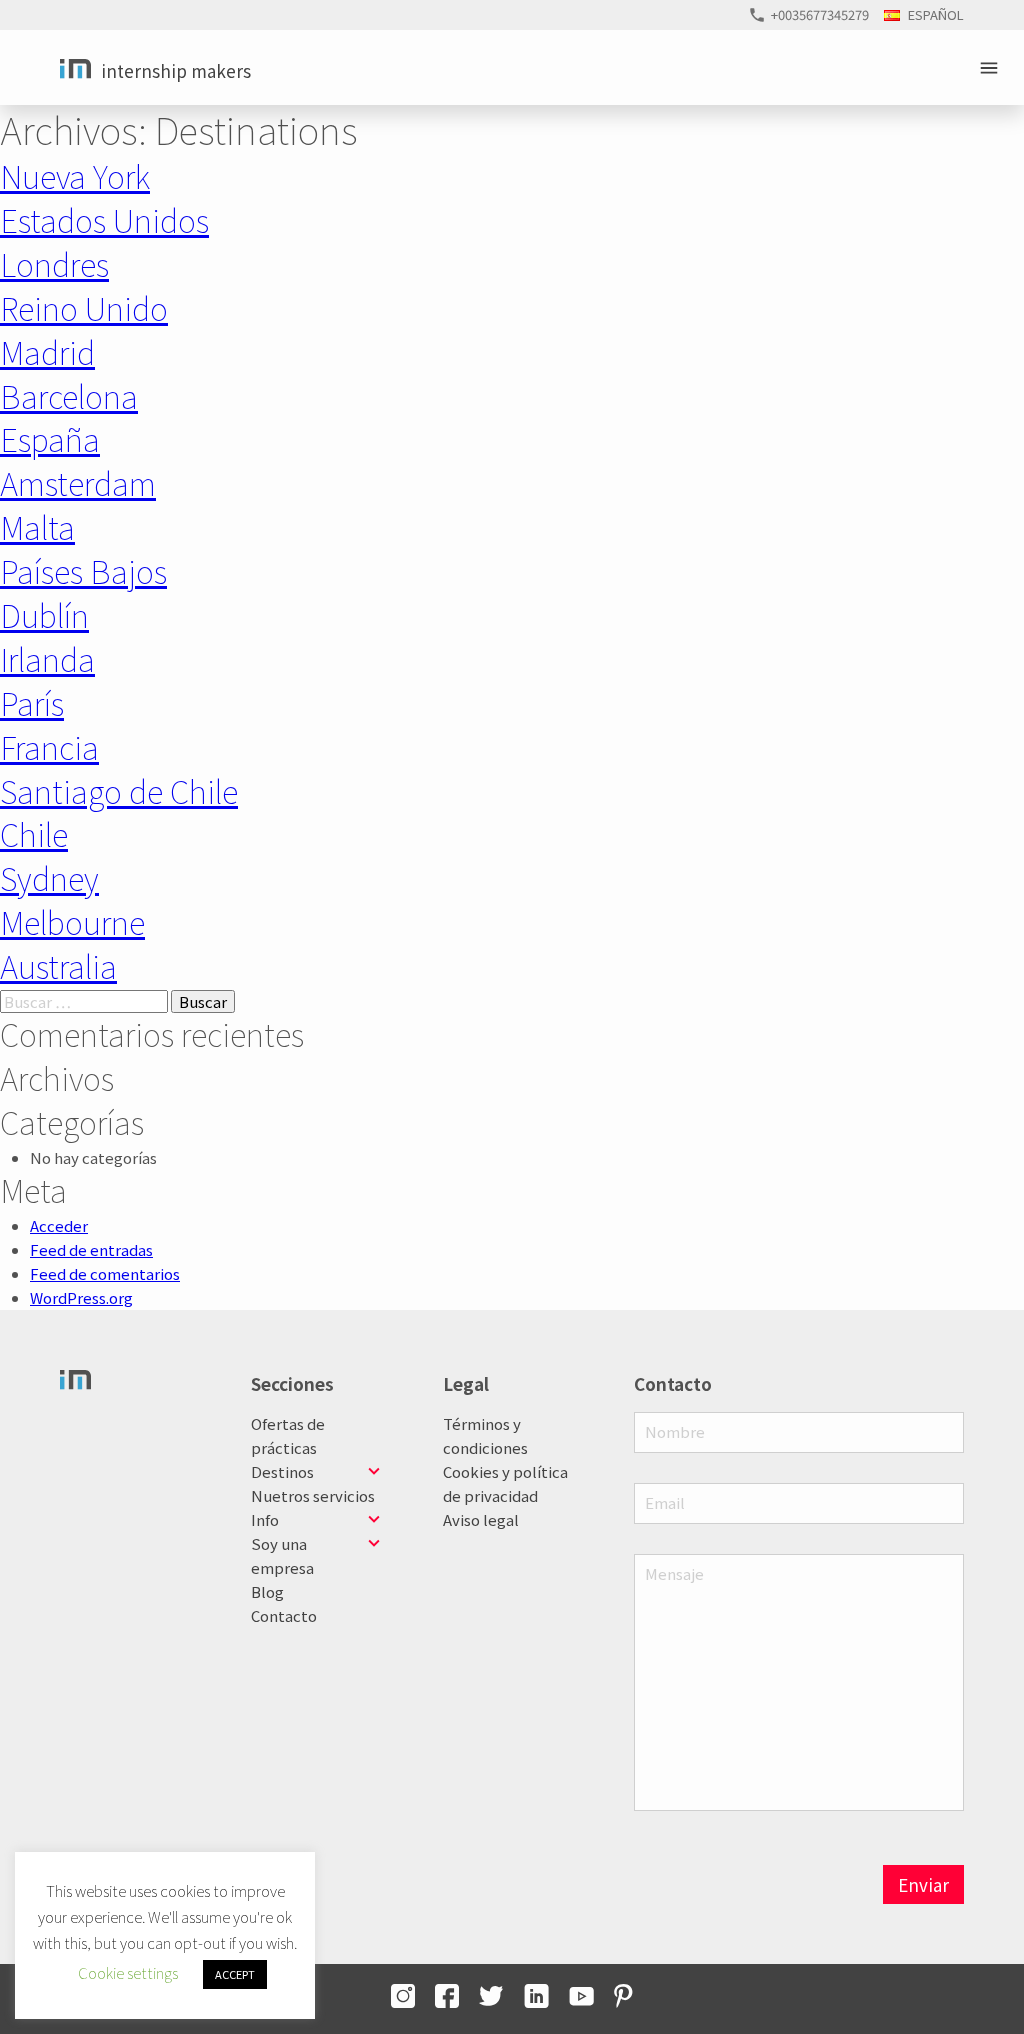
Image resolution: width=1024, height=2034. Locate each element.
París (32, 702)
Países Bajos (83, 570)
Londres (54, 263)
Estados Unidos (104, 219)
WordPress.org (81, 1297)
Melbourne (72, 921)
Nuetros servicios (313, 1495)
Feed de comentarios (105, 1273)
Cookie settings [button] (128, 1972)
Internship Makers (176, 70)
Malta (37, 526)
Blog (267, 1591)
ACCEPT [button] (235, 1974)
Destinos (282, 1471)
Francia (49, 746)
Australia (58, 965)
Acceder (59, 1225)
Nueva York (75, 175)
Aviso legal (481, 1519)
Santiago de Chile (119, 790)
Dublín (44, 614)
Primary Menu (992, 68)
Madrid (47, 351)
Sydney (49, 877)
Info (265, 1519)
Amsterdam (78, 482)
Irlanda (47, 658)
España (50, 438)
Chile (34, 833)
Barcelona (69, 395)
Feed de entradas (91, 1249)
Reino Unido (84, 307)
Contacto (284, 1615)
